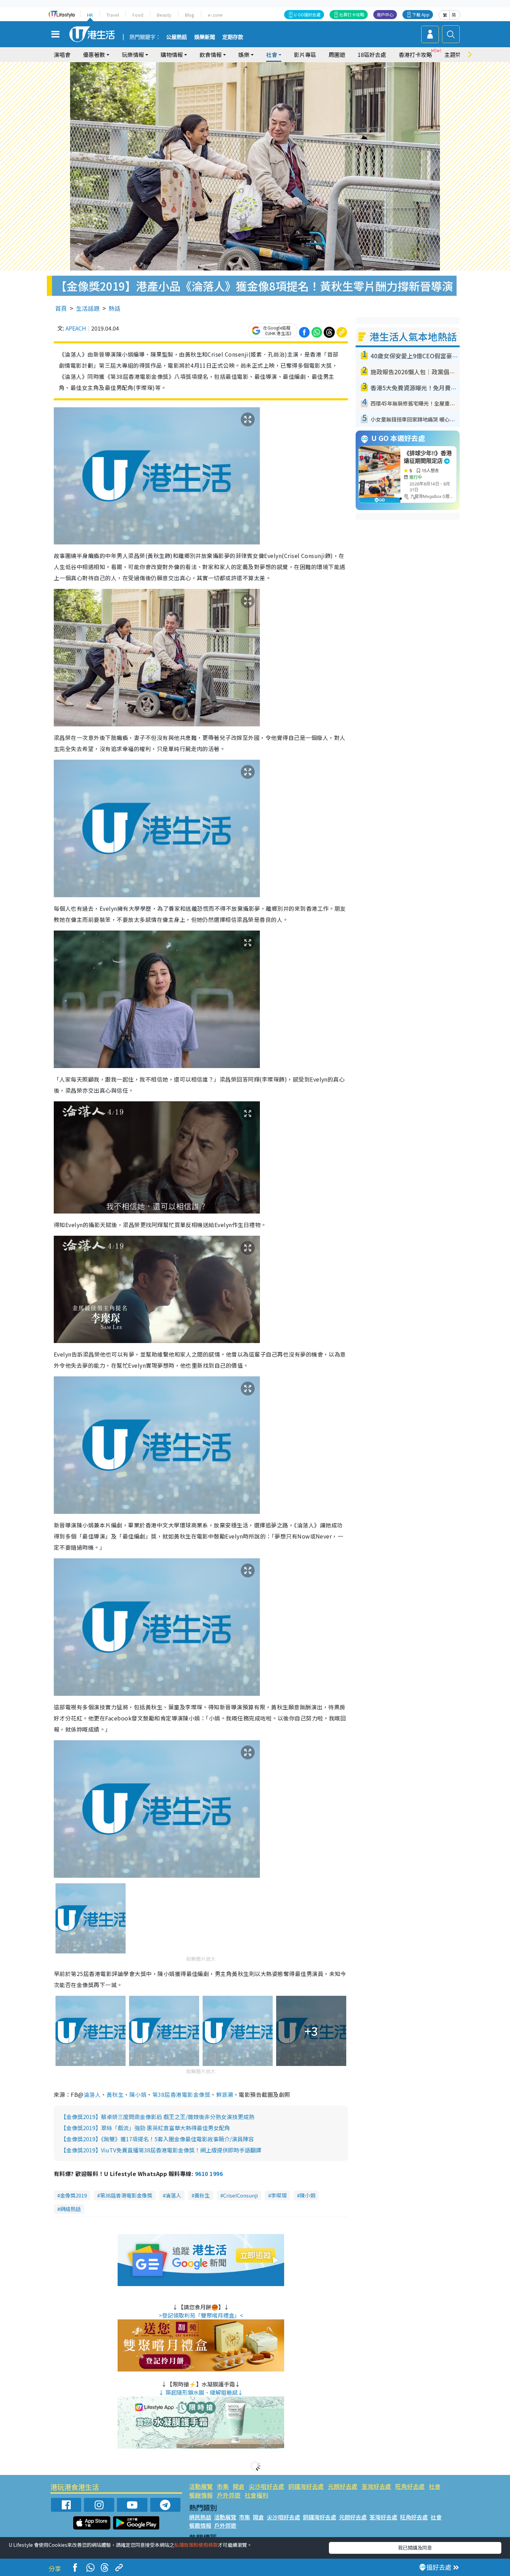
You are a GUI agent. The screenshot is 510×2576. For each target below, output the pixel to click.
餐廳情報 (201, 2495)
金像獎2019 (73, 2195)
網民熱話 (200, 2517)
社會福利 (256, 2495)
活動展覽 (201, 2486)
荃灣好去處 (376, 2486)
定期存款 (233, 37)
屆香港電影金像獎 (187, 2094)
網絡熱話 (70, 2209)
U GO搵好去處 (307, 14)
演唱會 (62, 55)
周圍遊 (337, 55)
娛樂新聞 (205, 37)
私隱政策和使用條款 (196, 2545)
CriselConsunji (240, 2195)
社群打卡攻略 (352, 14)
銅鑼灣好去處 (306, 2486)
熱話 (114, 308)
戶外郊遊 (229, 2495)
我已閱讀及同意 (415, 2548)
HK (90, 15)
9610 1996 (209, 2174)
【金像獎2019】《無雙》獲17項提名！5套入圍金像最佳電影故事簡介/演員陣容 (157, 2139)
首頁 (61, 308)
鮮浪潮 (225, 2094)
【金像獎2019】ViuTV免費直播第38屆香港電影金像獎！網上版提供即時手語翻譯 (161, 2150)
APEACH (76, 328)
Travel (113, 15)
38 (161, 2094)
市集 (223, 2486)
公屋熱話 (177, 37)
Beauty (164, 15)
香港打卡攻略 (415, 55)
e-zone (215, 15)
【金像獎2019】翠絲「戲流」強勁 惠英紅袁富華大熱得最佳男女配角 (145, 2128)
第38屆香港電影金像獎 (126, 2195)
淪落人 (92, 2094)
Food (138, 15)
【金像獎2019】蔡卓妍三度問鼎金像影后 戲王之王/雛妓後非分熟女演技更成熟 (158, 2117)
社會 (435, 2486)
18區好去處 (372, 55)
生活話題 (88, 308)
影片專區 (305, 55)
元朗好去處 (343, 2486)
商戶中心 (385, 14)
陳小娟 (138, 2094)
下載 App (421, 14)
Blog (190, 15)
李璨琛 (279, 2195)
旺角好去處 (410, 2486)
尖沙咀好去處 (266, 2486)
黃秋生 (115, 2094)
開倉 (239, 2486)
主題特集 (456, 55)
